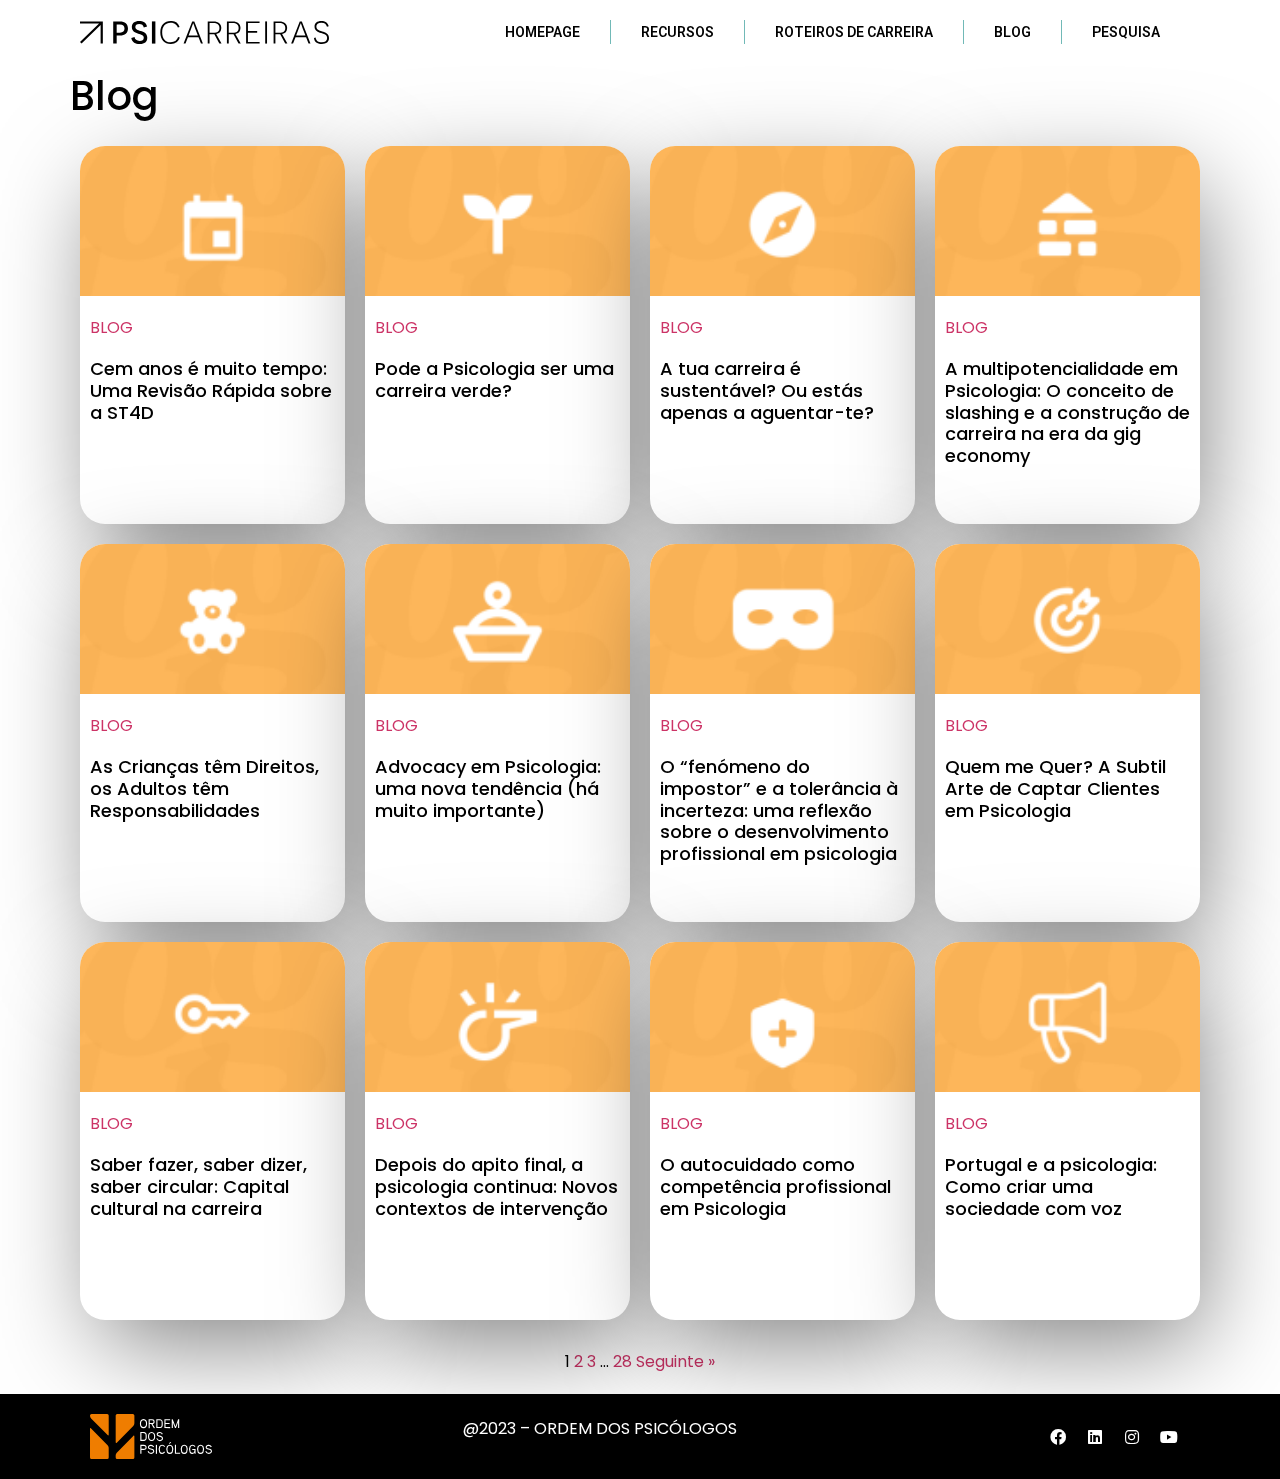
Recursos (677, 32)
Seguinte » (675, 1361)
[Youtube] (1169, 1437)
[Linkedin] (1095, 1437)
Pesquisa (1126, 32)
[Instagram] (1132, 1437)
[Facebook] (1058, 1437)
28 (622, 1361)
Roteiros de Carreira (854, 32)
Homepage (542, 32)
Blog (1012, 32)
